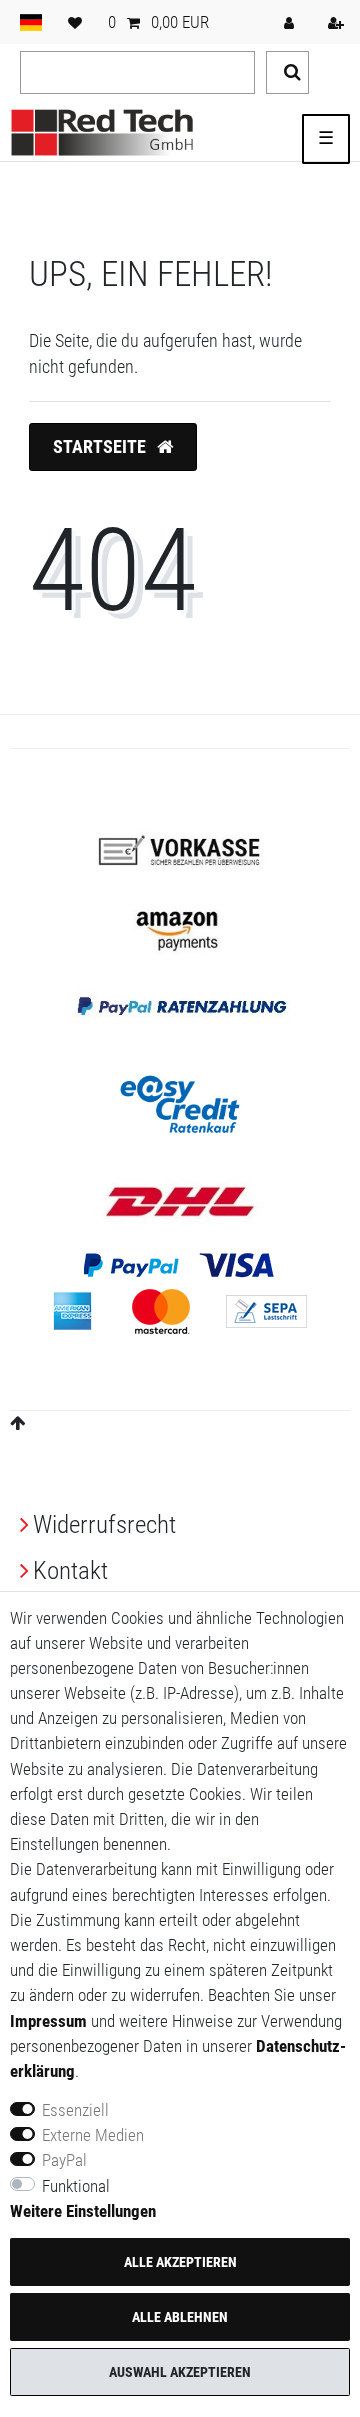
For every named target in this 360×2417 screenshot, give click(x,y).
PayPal (64, 2160)
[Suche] (287, 72)
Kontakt (70, 1570)
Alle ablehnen (180, 2317)
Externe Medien (93, 2135)
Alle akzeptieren (180, 2262)
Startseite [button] (101, 447)
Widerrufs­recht (104, 1524)
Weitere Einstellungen (83, 2211)
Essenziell (75, 2110)
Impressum (48, 2021)
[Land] (31, 22)
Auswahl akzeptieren (180, 2372)
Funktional (76, 2186)
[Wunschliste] (75, 22)
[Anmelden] (291, 22)
